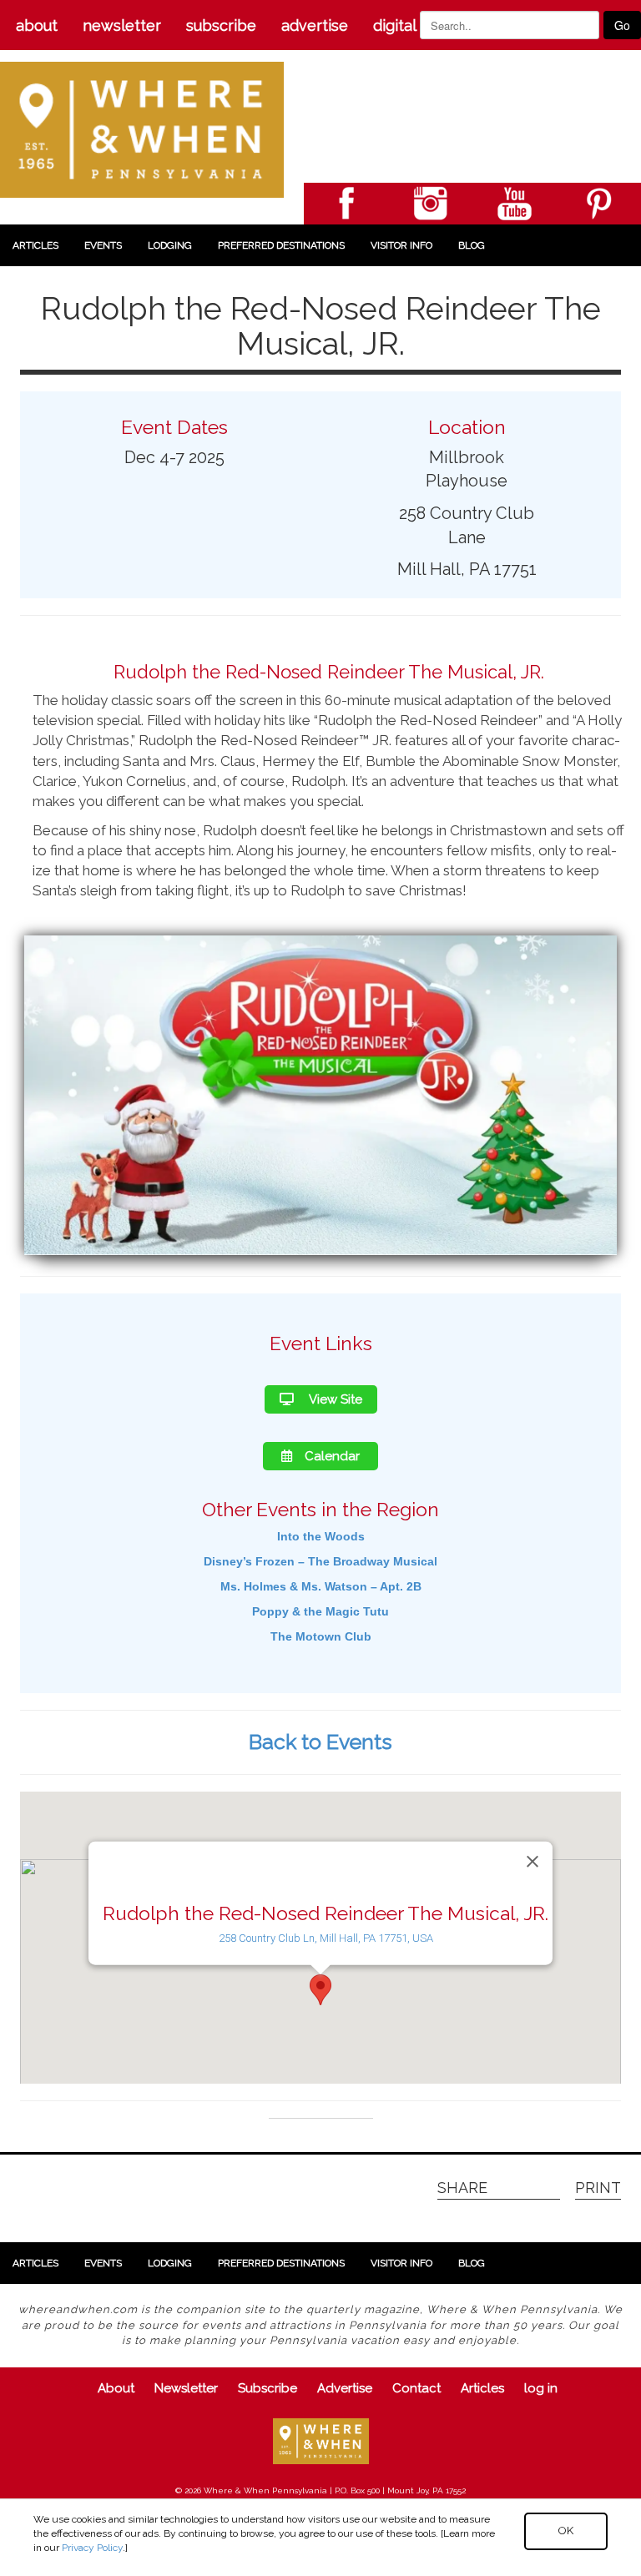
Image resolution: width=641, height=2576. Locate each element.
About (37, 25)
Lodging (170, 245)
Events (103, 245)
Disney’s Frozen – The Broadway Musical (320, 1561)
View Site (334, 1399)
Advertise (315, 25)
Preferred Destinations (281, 245)
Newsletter (122, 25)
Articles (35, 245)
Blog (472, 245)
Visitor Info (401, 245)
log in (541, 2388)
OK (566, 2531)
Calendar (332, 1456)
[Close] (532, 1862)
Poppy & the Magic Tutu (320, 1611)
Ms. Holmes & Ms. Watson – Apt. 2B (321, 1586)
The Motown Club (321, 1636)
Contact (416, 2388)
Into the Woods (321, 1536)
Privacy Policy (92, 2548)
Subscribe (221, 25)
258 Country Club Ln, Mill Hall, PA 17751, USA (326, 1938)
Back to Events (320, 1742)
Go (622, 25)
